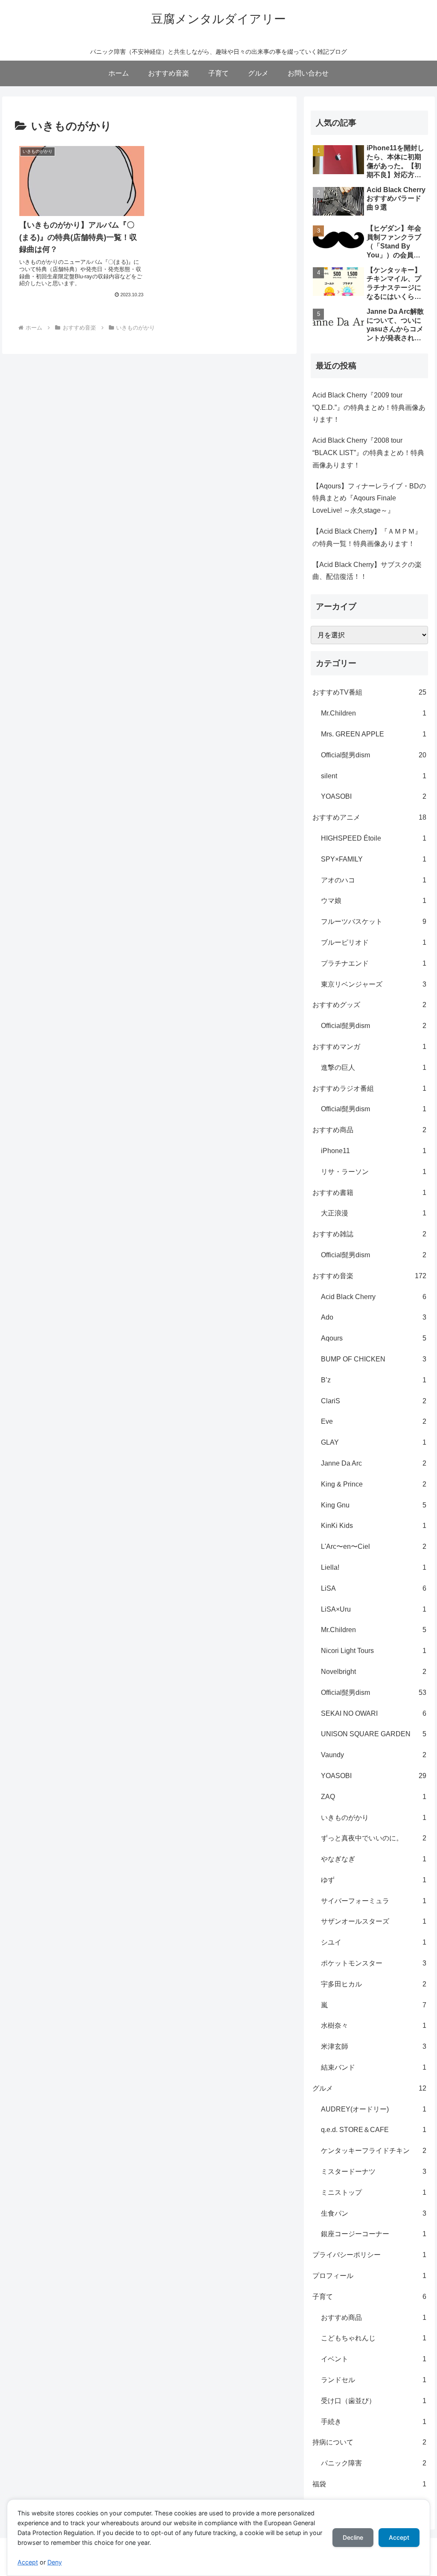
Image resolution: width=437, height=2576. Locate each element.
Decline (353, 2537)
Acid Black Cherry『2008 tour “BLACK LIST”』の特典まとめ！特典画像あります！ (368, 453)
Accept (28, 2562)
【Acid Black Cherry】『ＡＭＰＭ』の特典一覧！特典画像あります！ (367, 537)
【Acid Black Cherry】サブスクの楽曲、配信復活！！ (367, 571)
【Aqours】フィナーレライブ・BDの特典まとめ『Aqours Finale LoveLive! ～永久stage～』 (369, 498)
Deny (55, 2562)
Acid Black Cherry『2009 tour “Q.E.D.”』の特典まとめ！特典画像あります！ (369, 407)
